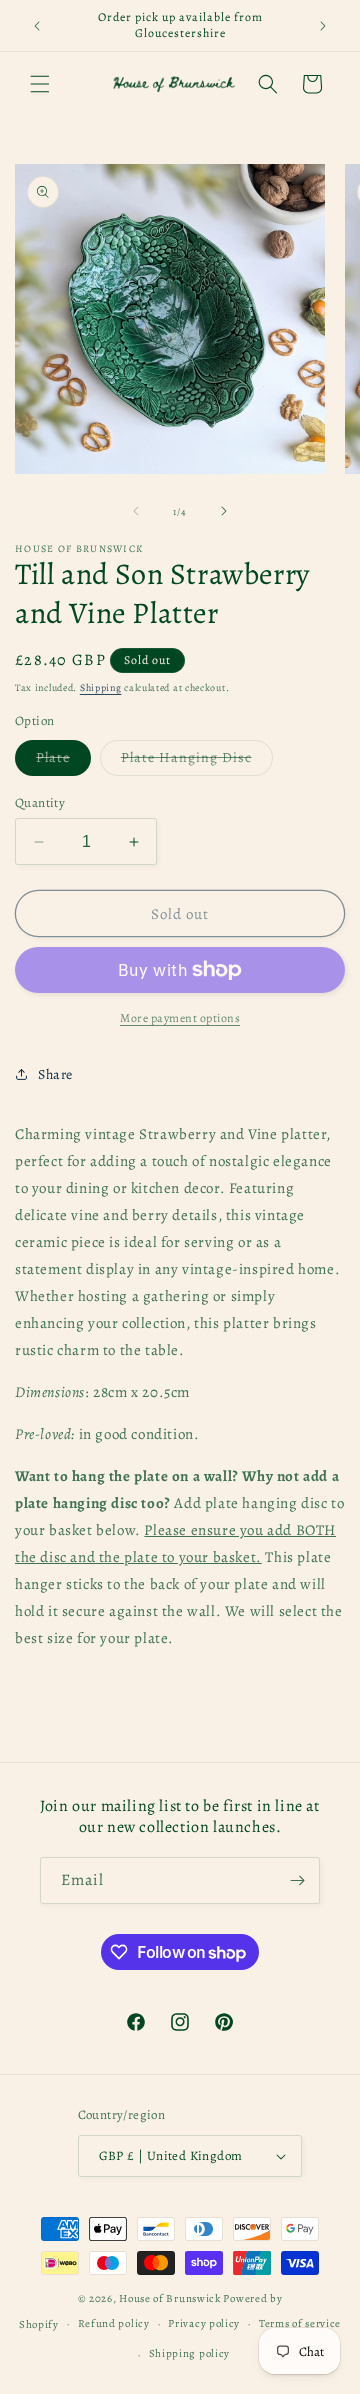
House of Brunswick (170, 2298)
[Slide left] (136, 511)
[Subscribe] (297, 1880)
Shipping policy (190, 2353)
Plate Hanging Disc (197, 761)
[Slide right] (224, 511)
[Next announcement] (323, 26)
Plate (63, 761)
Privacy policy (204, 2323)
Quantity (40, 802)
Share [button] (55, 1074)
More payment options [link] (180, 1018)
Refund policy (114, 2323)
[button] (40, 84)
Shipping (101, 687)
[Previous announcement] (37, 26)
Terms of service (300, 2323)
